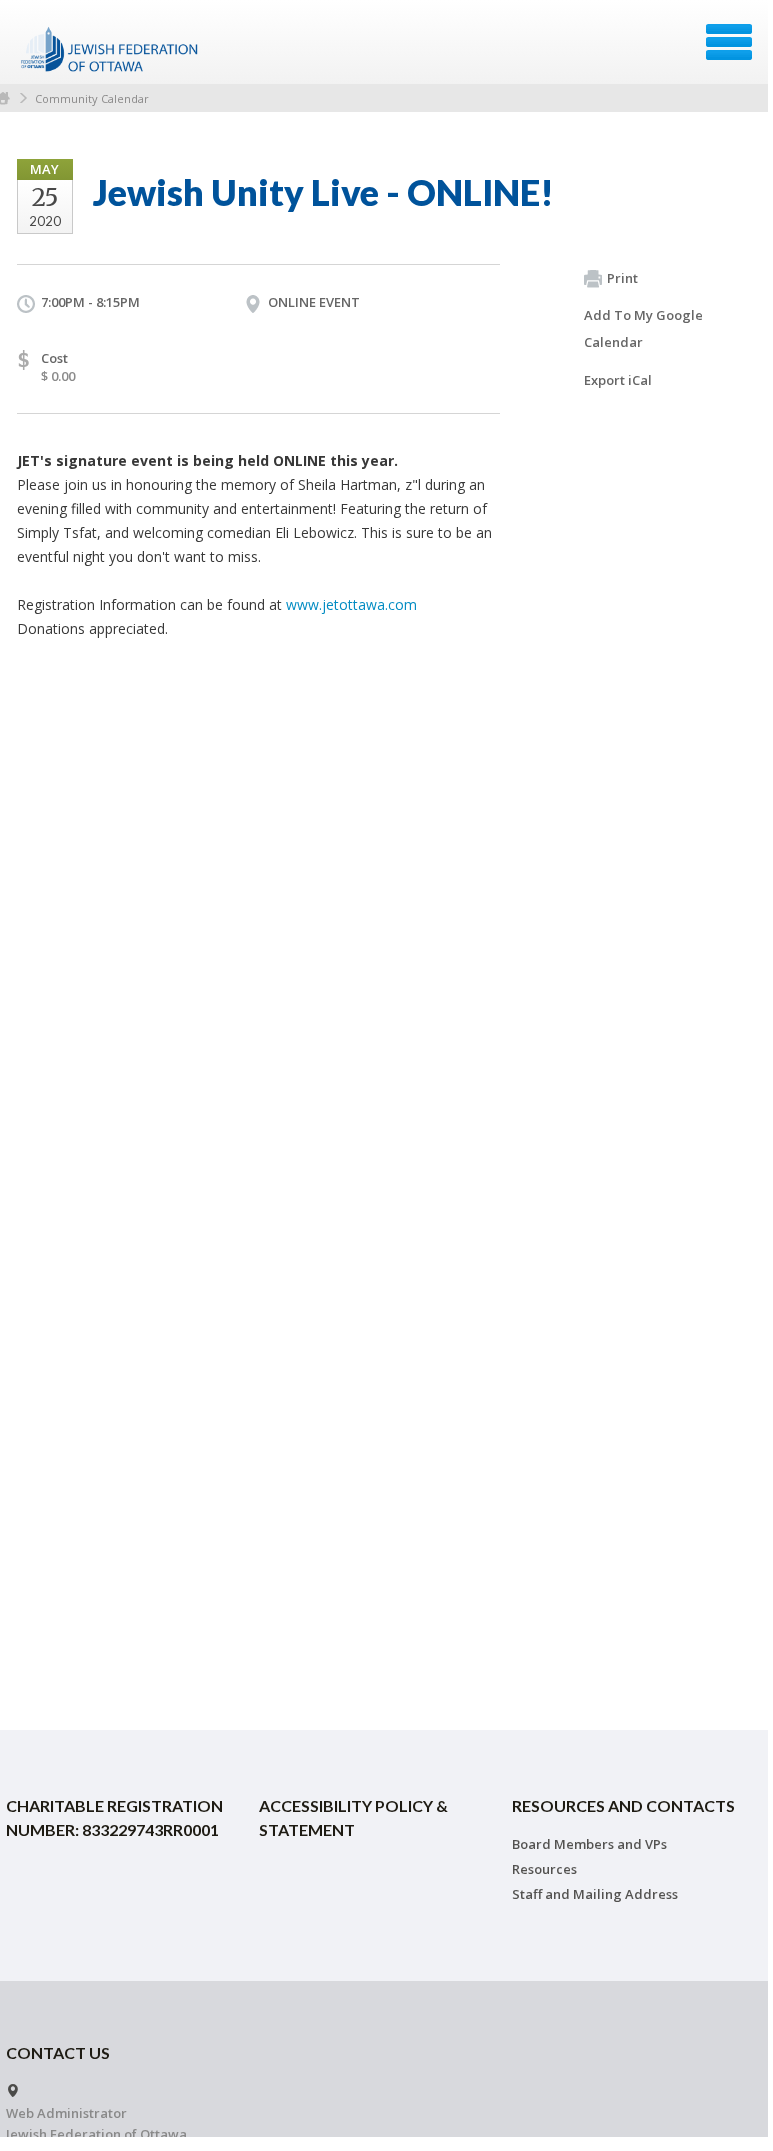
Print (622, 278)
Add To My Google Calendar (643, 328)
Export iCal (618, 380)
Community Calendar (92, 98)
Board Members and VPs (589, 1844)
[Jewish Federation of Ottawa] (110, 49)
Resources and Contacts (623, 1805)
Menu (729, 42)
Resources (544, 1869)
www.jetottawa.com (351, 604)
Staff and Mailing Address (595, 1894)
